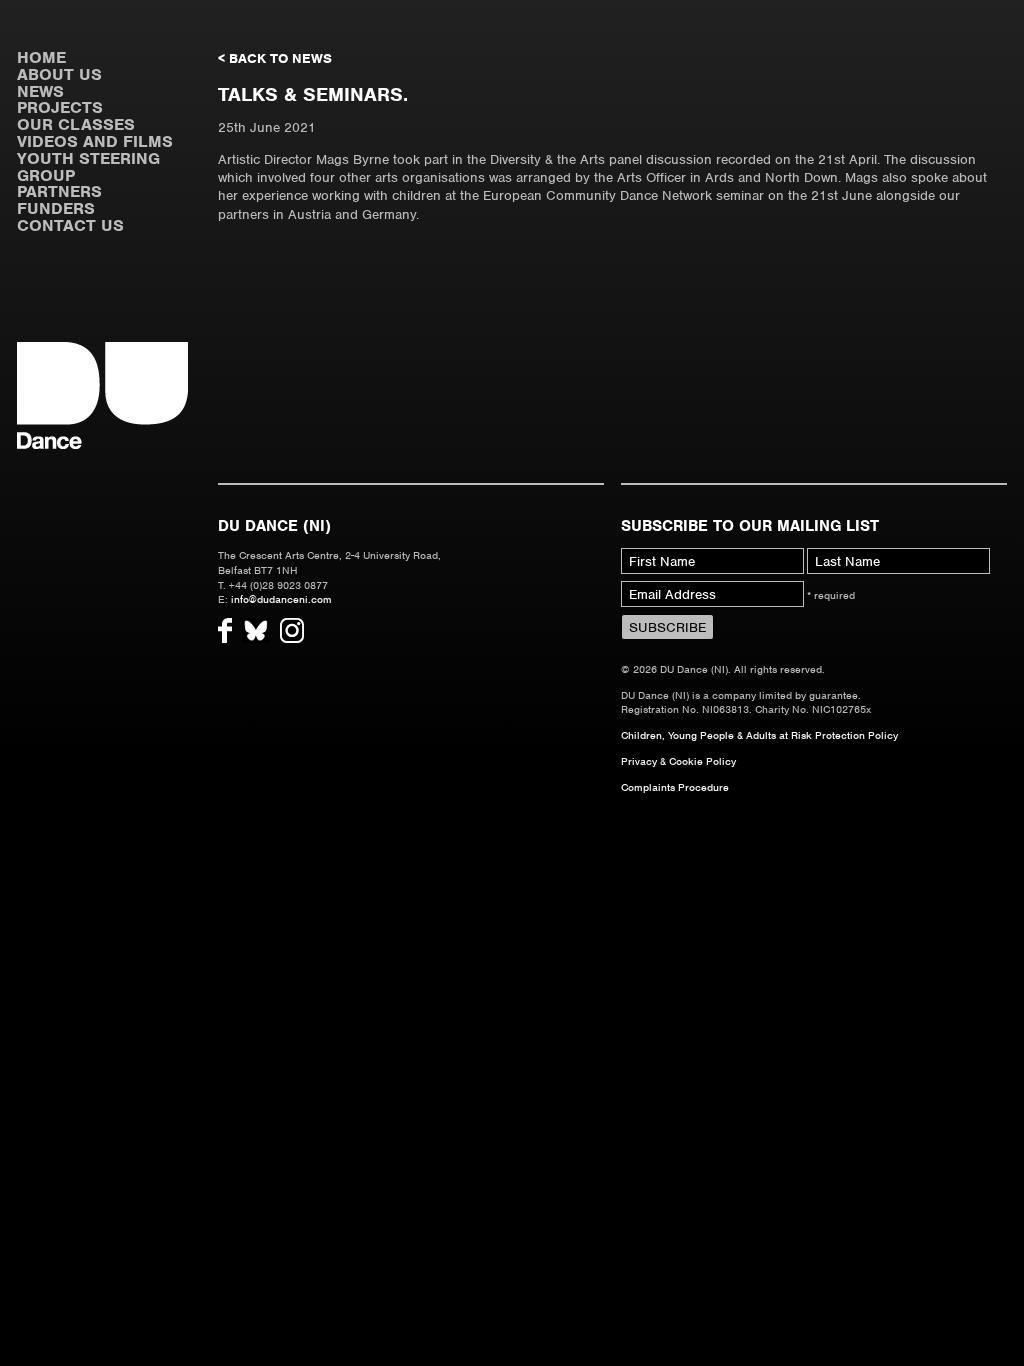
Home (41, 57)
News (40, 91)
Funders (56, 208)
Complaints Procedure (675, 787)
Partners (59, 191)
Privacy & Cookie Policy (678, 761)
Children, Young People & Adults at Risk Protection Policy (759, 735)
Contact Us (70, 225)
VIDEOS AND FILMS (95, 141)
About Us (59, 74)
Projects (60, 107)
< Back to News (275, 58)
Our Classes (76, 124)
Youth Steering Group (88, 167)
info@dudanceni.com (281, 599)
